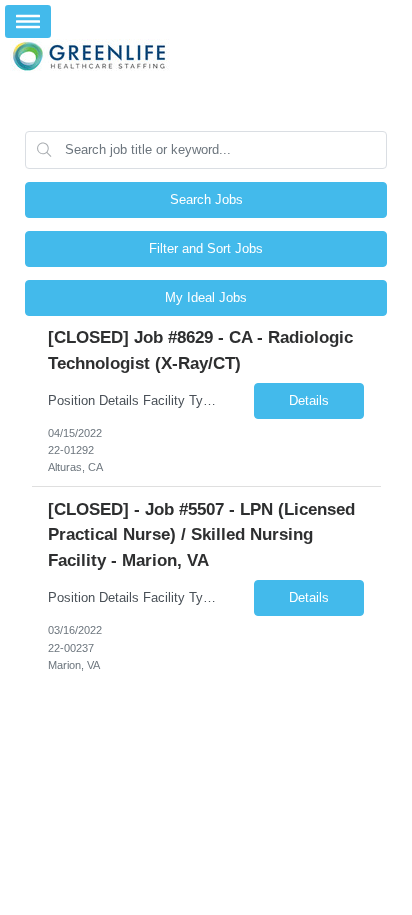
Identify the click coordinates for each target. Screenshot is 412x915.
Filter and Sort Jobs (206, 248)
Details (309, 400)
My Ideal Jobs (206, 297)
